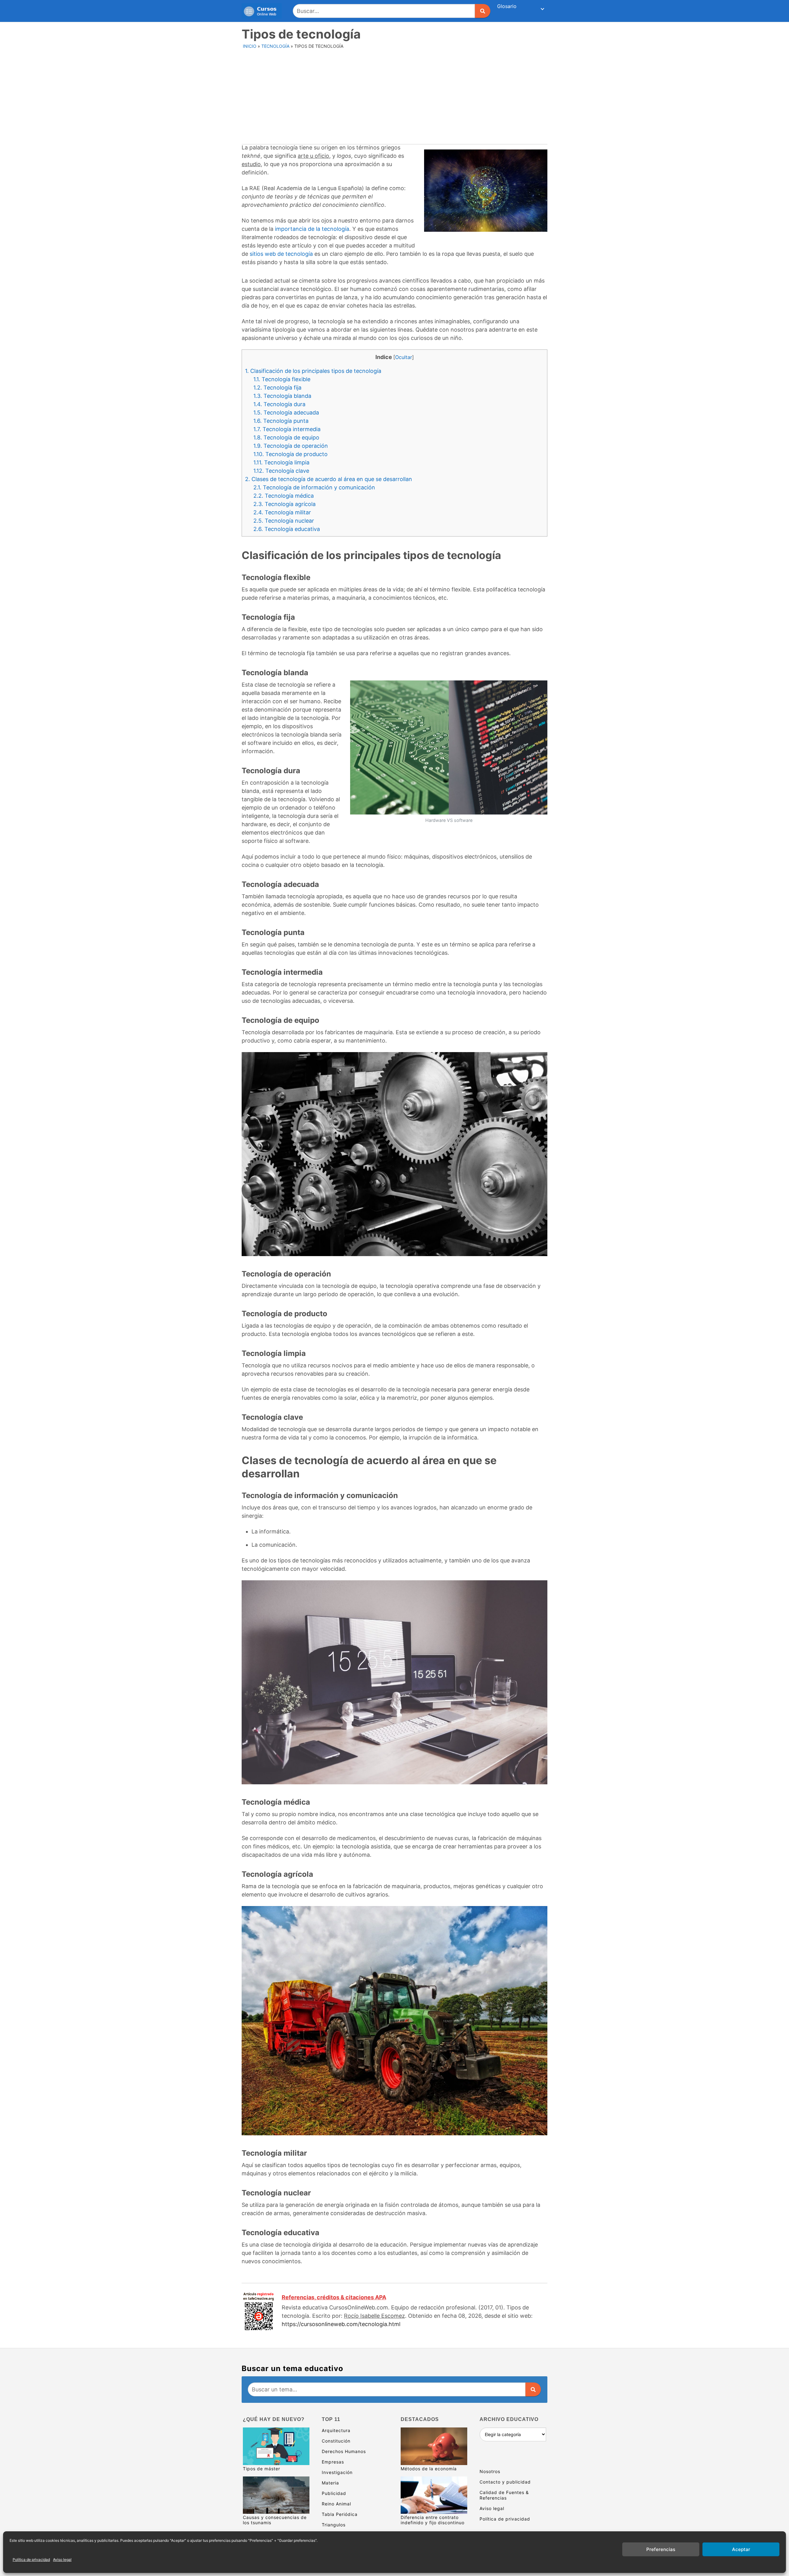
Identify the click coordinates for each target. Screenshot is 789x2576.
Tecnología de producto (290, 454)
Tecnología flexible (282, 379)
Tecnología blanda (282, 396)
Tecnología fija (277, 388)
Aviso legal (62, 2560)
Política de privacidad (31, 2560)
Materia (330, 2483)
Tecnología (275, 46)
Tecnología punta (281, 421)
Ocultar (404, 357)
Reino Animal (336, 2504)
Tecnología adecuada (286, 412)
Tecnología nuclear (284, 521)
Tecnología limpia (281, 462)
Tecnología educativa (287, 529)
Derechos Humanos (344, 2451)
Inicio (250, 46)
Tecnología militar (282, 512)
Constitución (336, 2441)
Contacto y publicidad (505, 2482)
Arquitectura (336, 2430)
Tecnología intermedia (287, 429)
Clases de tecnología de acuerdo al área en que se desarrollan (329, 479)
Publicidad (334, 2493)
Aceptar (741, 2549)
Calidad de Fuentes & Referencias (504, 2495)
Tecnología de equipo (286, 437)
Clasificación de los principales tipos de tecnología (313, 371)
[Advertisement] (395, 98)
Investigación (337, 2472)
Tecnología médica (284, 496)
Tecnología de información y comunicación (314, 487)
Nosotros (490, 2471)
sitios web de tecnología (281, 254)
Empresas (333, 2462)
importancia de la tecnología (312, 229)
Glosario (507, 6)
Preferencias (661, 2549)
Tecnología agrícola (284, 504)
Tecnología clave (281, 471)
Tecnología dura (279, 404)
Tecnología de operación (291, 446)
